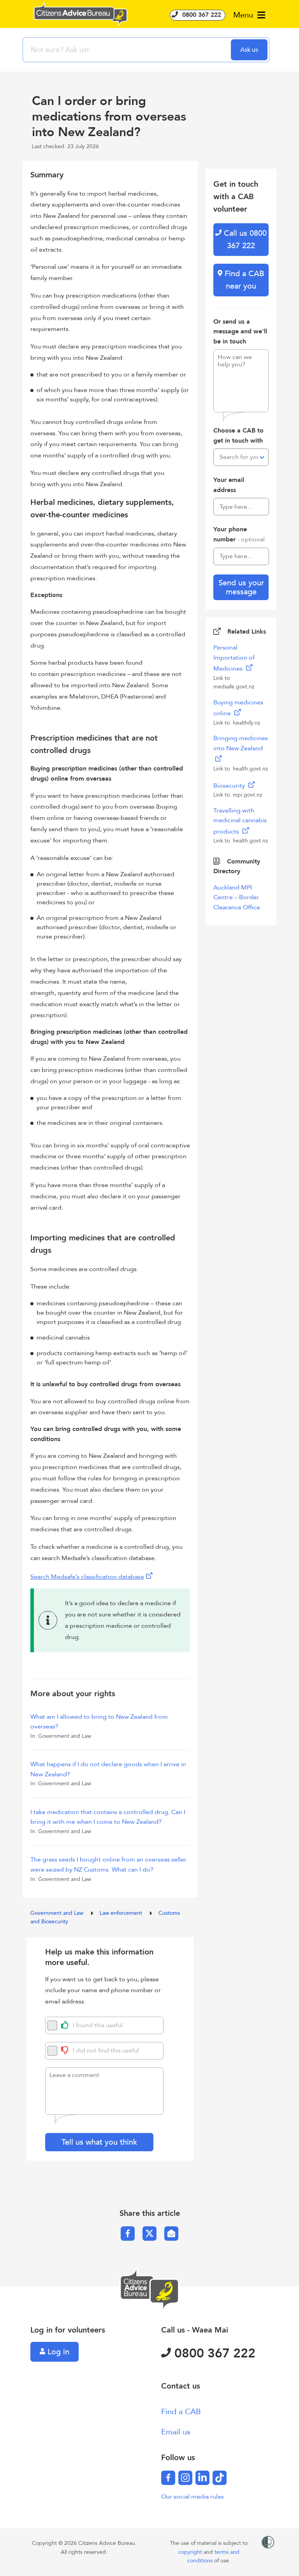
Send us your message (241, 587)
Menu (244, 15)
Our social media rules (193, 2497)
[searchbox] (128, 50)
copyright (191, 2552)
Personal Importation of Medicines (234, 658)
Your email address (229, 485)
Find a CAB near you (243, 280)
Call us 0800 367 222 (244, 239)
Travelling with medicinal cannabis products (240, 821)
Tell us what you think (99, 2142)
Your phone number (239, 534)
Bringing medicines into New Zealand (241, 743)
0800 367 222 (201, 15)
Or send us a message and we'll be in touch (240, 332)
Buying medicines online (238, 708)
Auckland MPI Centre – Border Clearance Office (237, 897)
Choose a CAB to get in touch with (238, 436)
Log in (57, 2352)
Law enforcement (122, 1913)
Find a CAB (181, 2412)
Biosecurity (230, 786)
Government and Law (58, 1913)
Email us (176, 2432)
